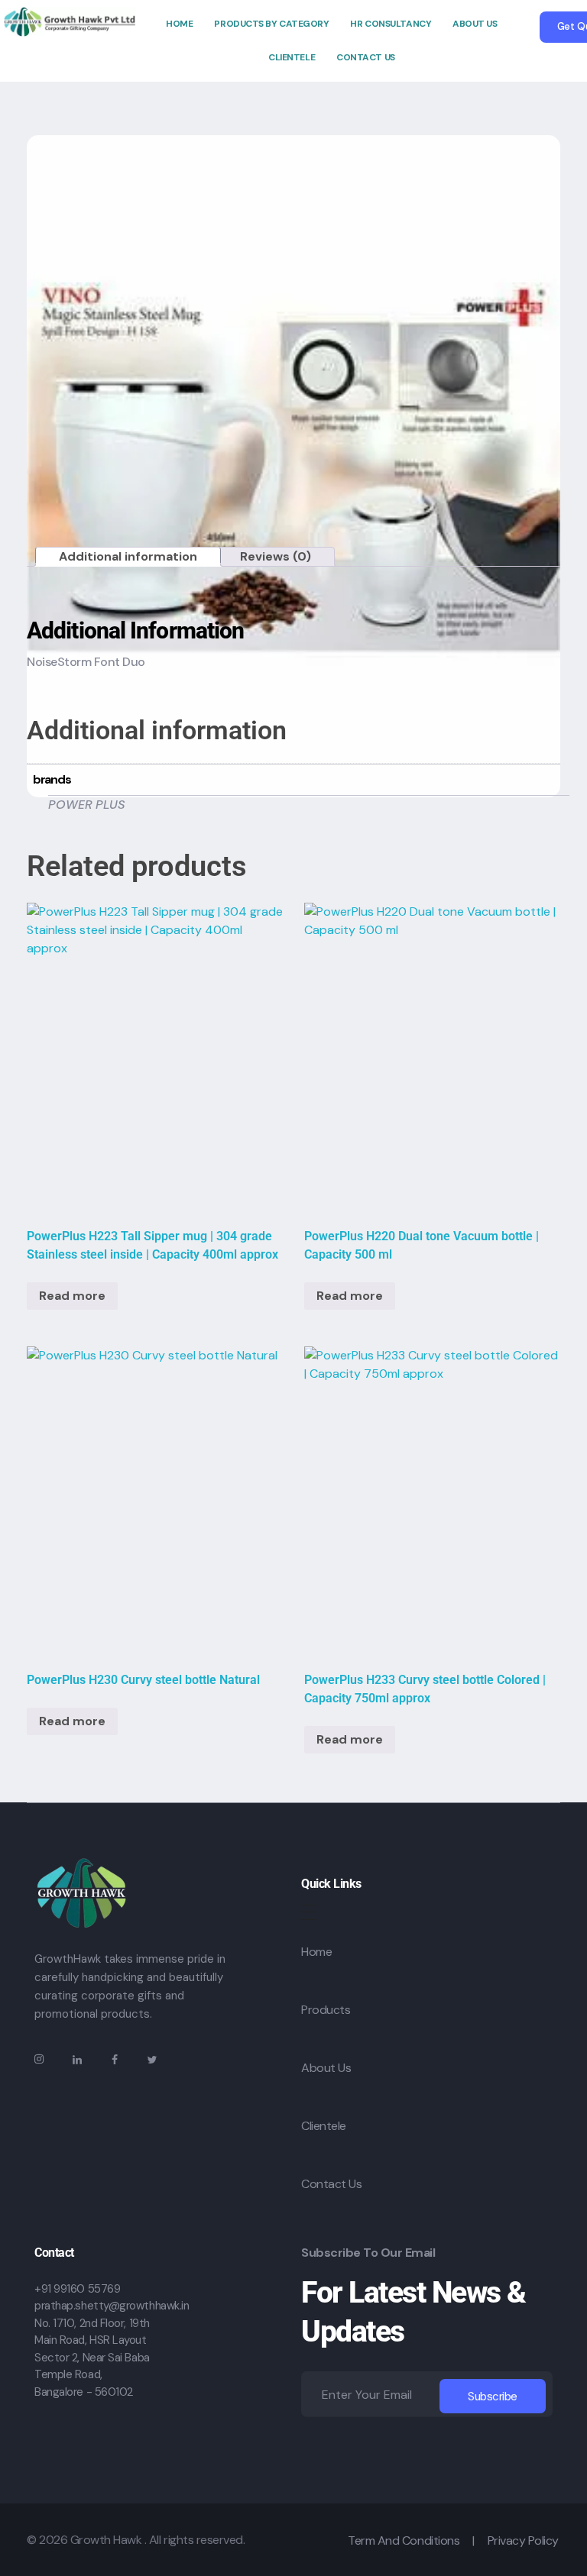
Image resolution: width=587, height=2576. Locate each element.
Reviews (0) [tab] (276, 556)
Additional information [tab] (128, 556)
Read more (72, 1296)
